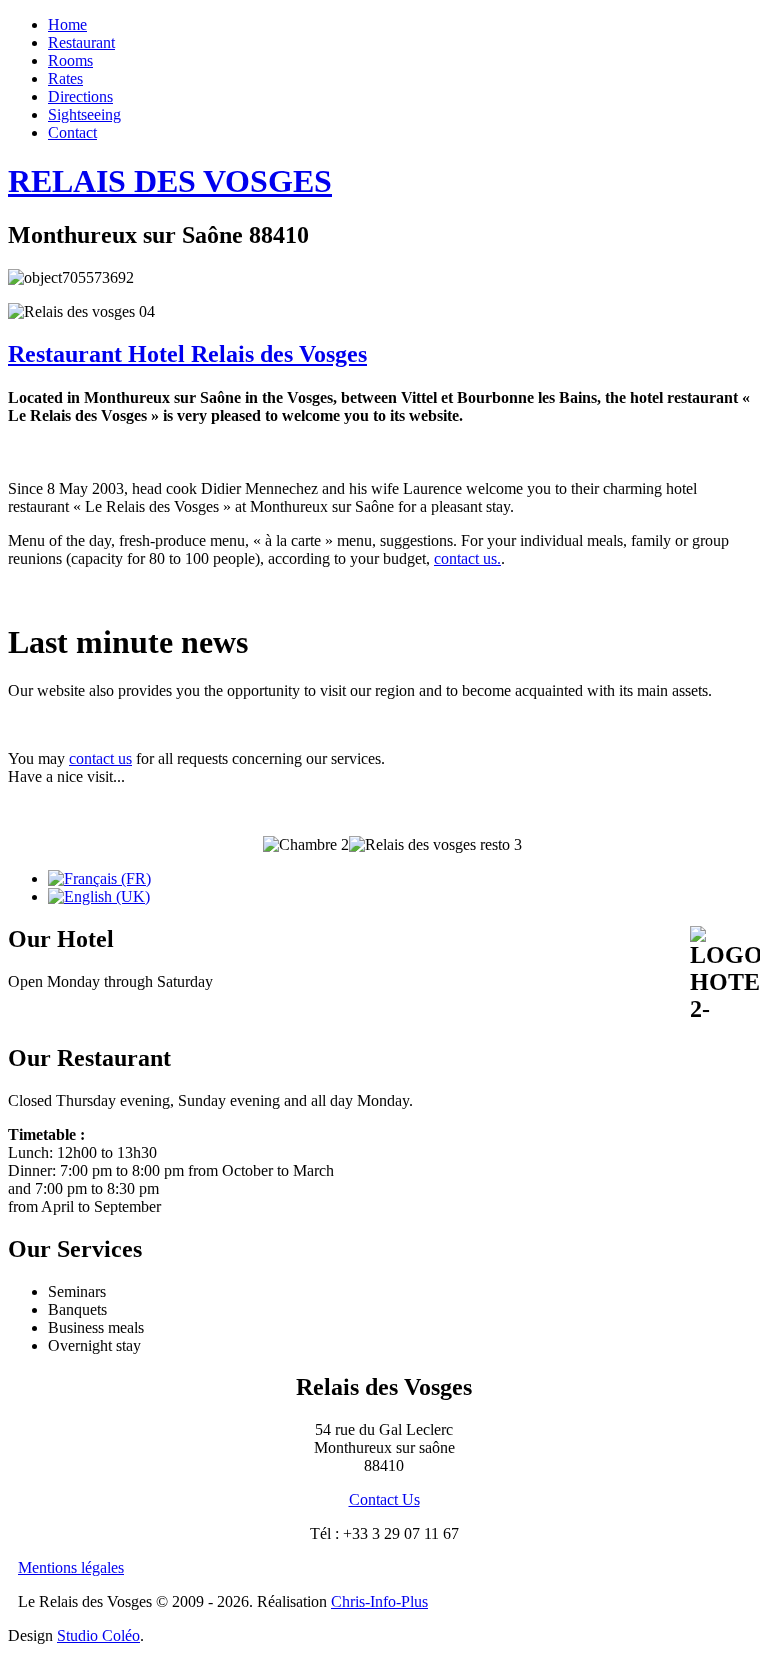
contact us (100, 758)
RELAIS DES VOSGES (170, 181)
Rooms (70, 60)
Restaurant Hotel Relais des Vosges (187, 354)
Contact (72, 132)
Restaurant (81, 42)
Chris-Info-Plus (379, 1601)
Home (67, 24)
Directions (80, 96)
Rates (65, 78)
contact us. (467, 558)
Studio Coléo (98, 1635)
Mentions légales (71, 1567)
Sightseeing (84, 114)
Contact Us (384, 1499)
